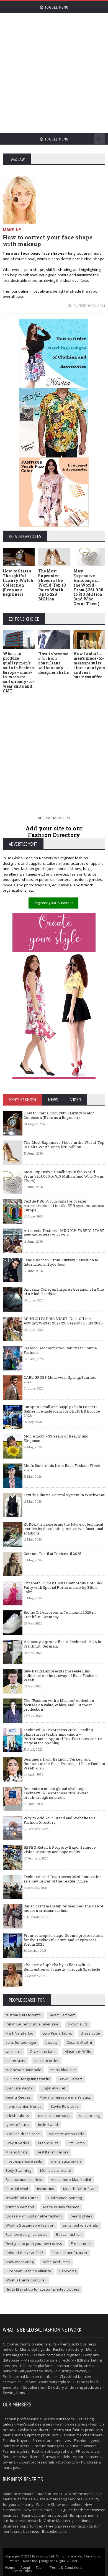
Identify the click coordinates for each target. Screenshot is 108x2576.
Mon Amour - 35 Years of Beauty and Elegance (56, 1438)
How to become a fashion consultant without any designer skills (54, 663)
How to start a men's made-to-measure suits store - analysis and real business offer (89, 665)
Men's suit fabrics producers (78, 2430)
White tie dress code (67, 2134)
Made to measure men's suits (65, 2097)
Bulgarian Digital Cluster (59, 2561)
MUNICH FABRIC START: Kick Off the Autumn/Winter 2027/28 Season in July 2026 (63, 1321)
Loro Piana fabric (57, 2033)
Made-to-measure (18, 2494)
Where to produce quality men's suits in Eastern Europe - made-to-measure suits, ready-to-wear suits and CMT (18, 672)
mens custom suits (54, 2115)
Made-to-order (50, 2494)
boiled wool (48, 2125)
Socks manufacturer (70, 2253)
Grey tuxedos (17, 2143)
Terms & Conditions (66, 2568)
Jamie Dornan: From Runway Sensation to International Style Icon (61, 1262)
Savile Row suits (65, 2106)
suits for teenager (21, 2042)
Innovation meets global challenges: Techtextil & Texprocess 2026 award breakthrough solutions (56, 1793)
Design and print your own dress (34, 2244)
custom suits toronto (23, 2015)
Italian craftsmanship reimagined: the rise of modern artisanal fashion (64, 1908)
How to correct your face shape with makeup (48, 241)
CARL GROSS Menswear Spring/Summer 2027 (60, 1380)
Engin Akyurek (54, 2088)
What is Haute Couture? (26, 2280)
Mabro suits (48, 2143)
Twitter (14, 2561)
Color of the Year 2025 (25, 2253)
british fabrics (17, 2115)
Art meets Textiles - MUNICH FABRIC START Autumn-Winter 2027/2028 (64, 1233)
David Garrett (70, 2079)
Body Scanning (18, 2170)
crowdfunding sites (22, 2198)
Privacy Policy (21, 2571)
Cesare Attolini (79, 2042)
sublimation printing (65, 2198)
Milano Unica (17, 2152)
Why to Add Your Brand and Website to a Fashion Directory (60, 1820)
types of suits (17, 2125)
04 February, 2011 (89, 306)
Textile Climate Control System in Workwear (64, 1495)
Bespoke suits (54, 2531)
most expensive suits (24, 2161)
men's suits (47, 2344)
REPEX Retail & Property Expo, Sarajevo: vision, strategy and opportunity (60, 1849)
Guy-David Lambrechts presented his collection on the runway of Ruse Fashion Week (60, 1675)
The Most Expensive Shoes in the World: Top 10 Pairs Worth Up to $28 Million (52, 585)
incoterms (46, 2189)
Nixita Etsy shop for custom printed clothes (42, 2289)
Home (10, 2568)
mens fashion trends (24, 2106)
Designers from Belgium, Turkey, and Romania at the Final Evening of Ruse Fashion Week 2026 (64, 1763)
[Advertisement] (54, 71)
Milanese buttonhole (24, 2070)
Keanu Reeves (18, 2097)
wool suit (13, 2051)
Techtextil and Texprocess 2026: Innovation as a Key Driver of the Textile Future (63, 1879)
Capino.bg (68, 2271)
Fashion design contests (27, 2234)
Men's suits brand (56, 2170)
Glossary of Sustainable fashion (34, 2216)
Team (40, 2568)
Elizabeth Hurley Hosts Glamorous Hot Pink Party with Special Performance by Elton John (63, 1587)
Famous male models (24, 2180)
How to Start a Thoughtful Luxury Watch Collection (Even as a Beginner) (18, 583)
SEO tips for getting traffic (28, 2079)
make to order (47, 2061)
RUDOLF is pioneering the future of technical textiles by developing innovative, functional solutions (63, 1529)
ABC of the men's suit (83, 2494)
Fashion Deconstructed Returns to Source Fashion (60, 1350)
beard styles (81, 2216)
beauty (52, 2042)
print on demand (20, 2207)
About (25, 2568)
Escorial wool (17, 2189)
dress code (90, 2033)
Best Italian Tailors (52, 2152)
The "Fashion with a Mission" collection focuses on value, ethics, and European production (59, 1705)
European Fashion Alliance (29, 2271)
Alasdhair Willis (78, 2051)
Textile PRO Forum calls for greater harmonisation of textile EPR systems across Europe (64, 1205)
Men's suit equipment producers (31, 2435)
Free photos (81, 2244)
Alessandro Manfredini (71, 2180)
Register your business (53, 903)
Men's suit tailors (59, 2419)
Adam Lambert (62, 2015)
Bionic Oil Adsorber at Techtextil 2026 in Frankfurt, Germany (60, 1615)
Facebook (93, 2556)
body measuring (20, 2262)
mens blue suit (63, 2070)
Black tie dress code (23, 2134)
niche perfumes (56, 2262)
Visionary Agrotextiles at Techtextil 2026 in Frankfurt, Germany (62, 1644)
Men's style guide (35, 2349)
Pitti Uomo (76, 2143)
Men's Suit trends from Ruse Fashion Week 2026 (62, 1468)
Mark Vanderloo (20, 2033)
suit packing (89, 2115)
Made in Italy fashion (61, 2207)
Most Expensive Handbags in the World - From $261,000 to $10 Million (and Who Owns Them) (88, 587)
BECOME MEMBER (53, 818)
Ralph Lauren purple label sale (32, 2024)
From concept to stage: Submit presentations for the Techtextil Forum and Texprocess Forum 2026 (63, 1940)
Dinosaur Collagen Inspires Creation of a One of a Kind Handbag (64, 1291)
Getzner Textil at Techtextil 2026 (52, 1554)
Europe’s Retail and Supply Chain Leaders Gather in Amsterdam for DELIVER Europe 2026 (62, 1411)
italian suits (16, 2061)
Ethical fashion (69, 2234)
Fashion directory (68, 2349)
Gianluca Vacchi (19, 2088)
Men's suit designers (35, 2424)
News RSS (30, 2561)
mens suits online (66, 2161)
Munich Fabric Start (80, 2189)
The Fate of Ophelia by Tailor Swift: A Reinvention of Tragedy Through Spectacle (62, 1967)
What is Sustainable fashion (30, 2225)
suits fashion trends (81, 2225)
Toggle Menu (56, 7)
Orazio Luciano (43, 2051)
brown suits (78, 2024)
